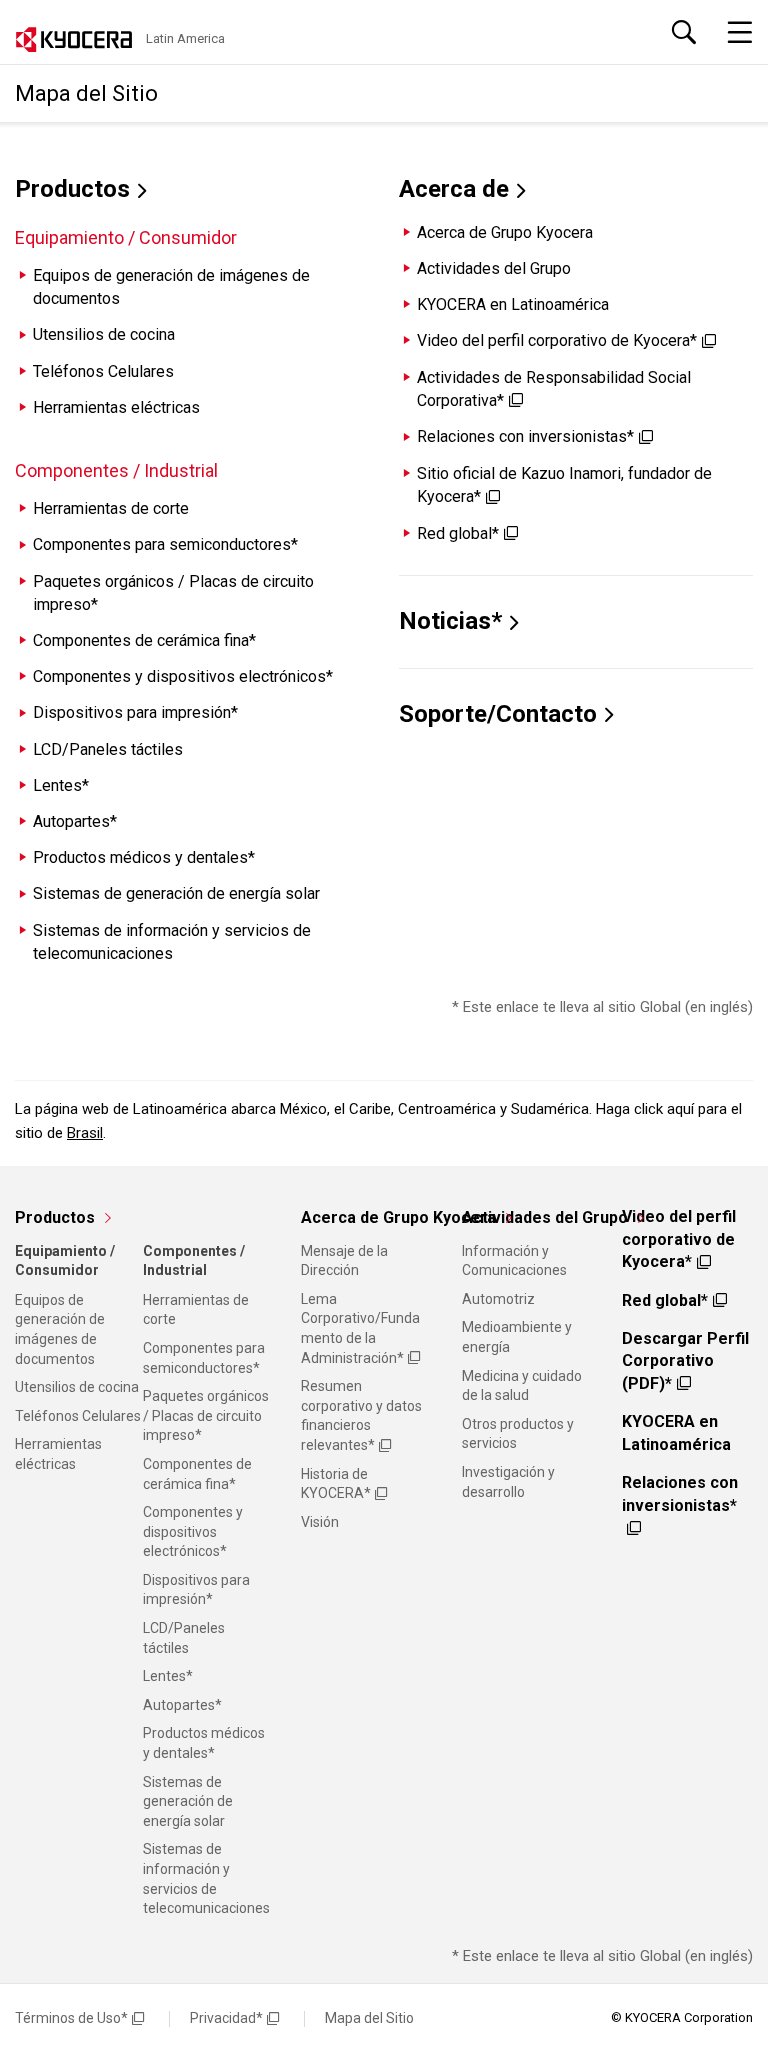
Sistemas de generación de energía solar (176, 893)
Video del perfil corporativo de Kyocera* (557, 340)
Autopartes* (75, 821)
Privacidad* (226, 2018)
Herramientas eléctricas (116, 407)
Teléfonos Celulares (103, 371)
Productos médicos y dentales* (144, 857)
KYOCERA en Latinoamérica (513, 304)
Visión (320, 1522)
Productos (72, 189)
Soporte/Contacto (498, 714)
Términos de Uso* (71, 2018)
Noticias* (450, 621)
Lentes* (61, 785)
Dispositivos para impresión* (135, 712)
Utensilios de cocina (104, 334)
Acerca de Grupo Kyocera (505, 232)
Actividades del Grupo (494, 268)
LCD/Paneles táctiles (108, 749)
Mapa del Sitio (369, 2018)
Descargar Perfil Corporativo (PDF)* (685, 1361)
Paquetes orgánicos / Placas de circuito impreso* (206, 1415)
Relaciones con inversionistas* (525, 436)
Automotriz (498, 1299)
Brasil (85, 1133)
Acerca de (454, 189)
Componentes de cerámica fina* (144, 640)
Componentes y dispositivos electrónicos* (183, 676)
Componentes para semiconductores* (165, 544)
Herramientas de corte (111, 508)
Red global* (458, 533)
